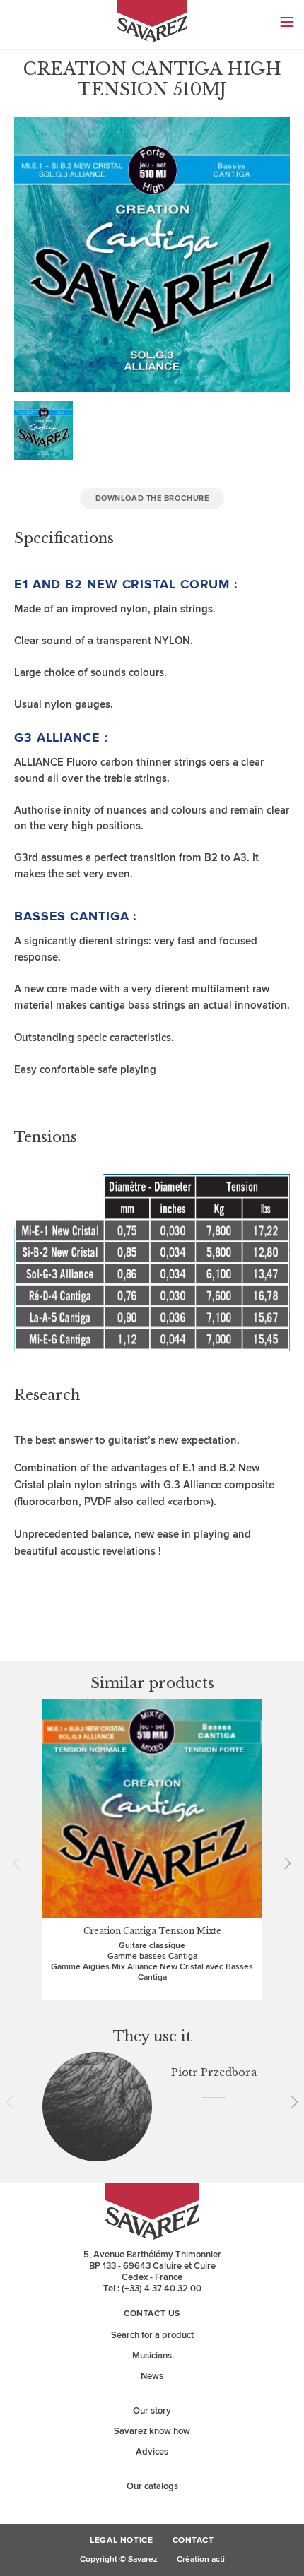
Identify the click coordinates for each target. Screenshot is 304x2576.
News (152, 2376)
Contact (193, 2541)
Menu (287, 22)
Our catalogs (152, 2486)
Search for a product (152, 2335)
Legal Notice (121, 2541)
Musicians (152, 2356)
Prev (21, 1863)
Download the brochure (152, 498)
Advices (152, 2452)
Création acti (201, 2559)
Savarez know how (152, 2431)
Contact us (152, 2314)
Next (283, 1863)
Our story (152, 2411)
